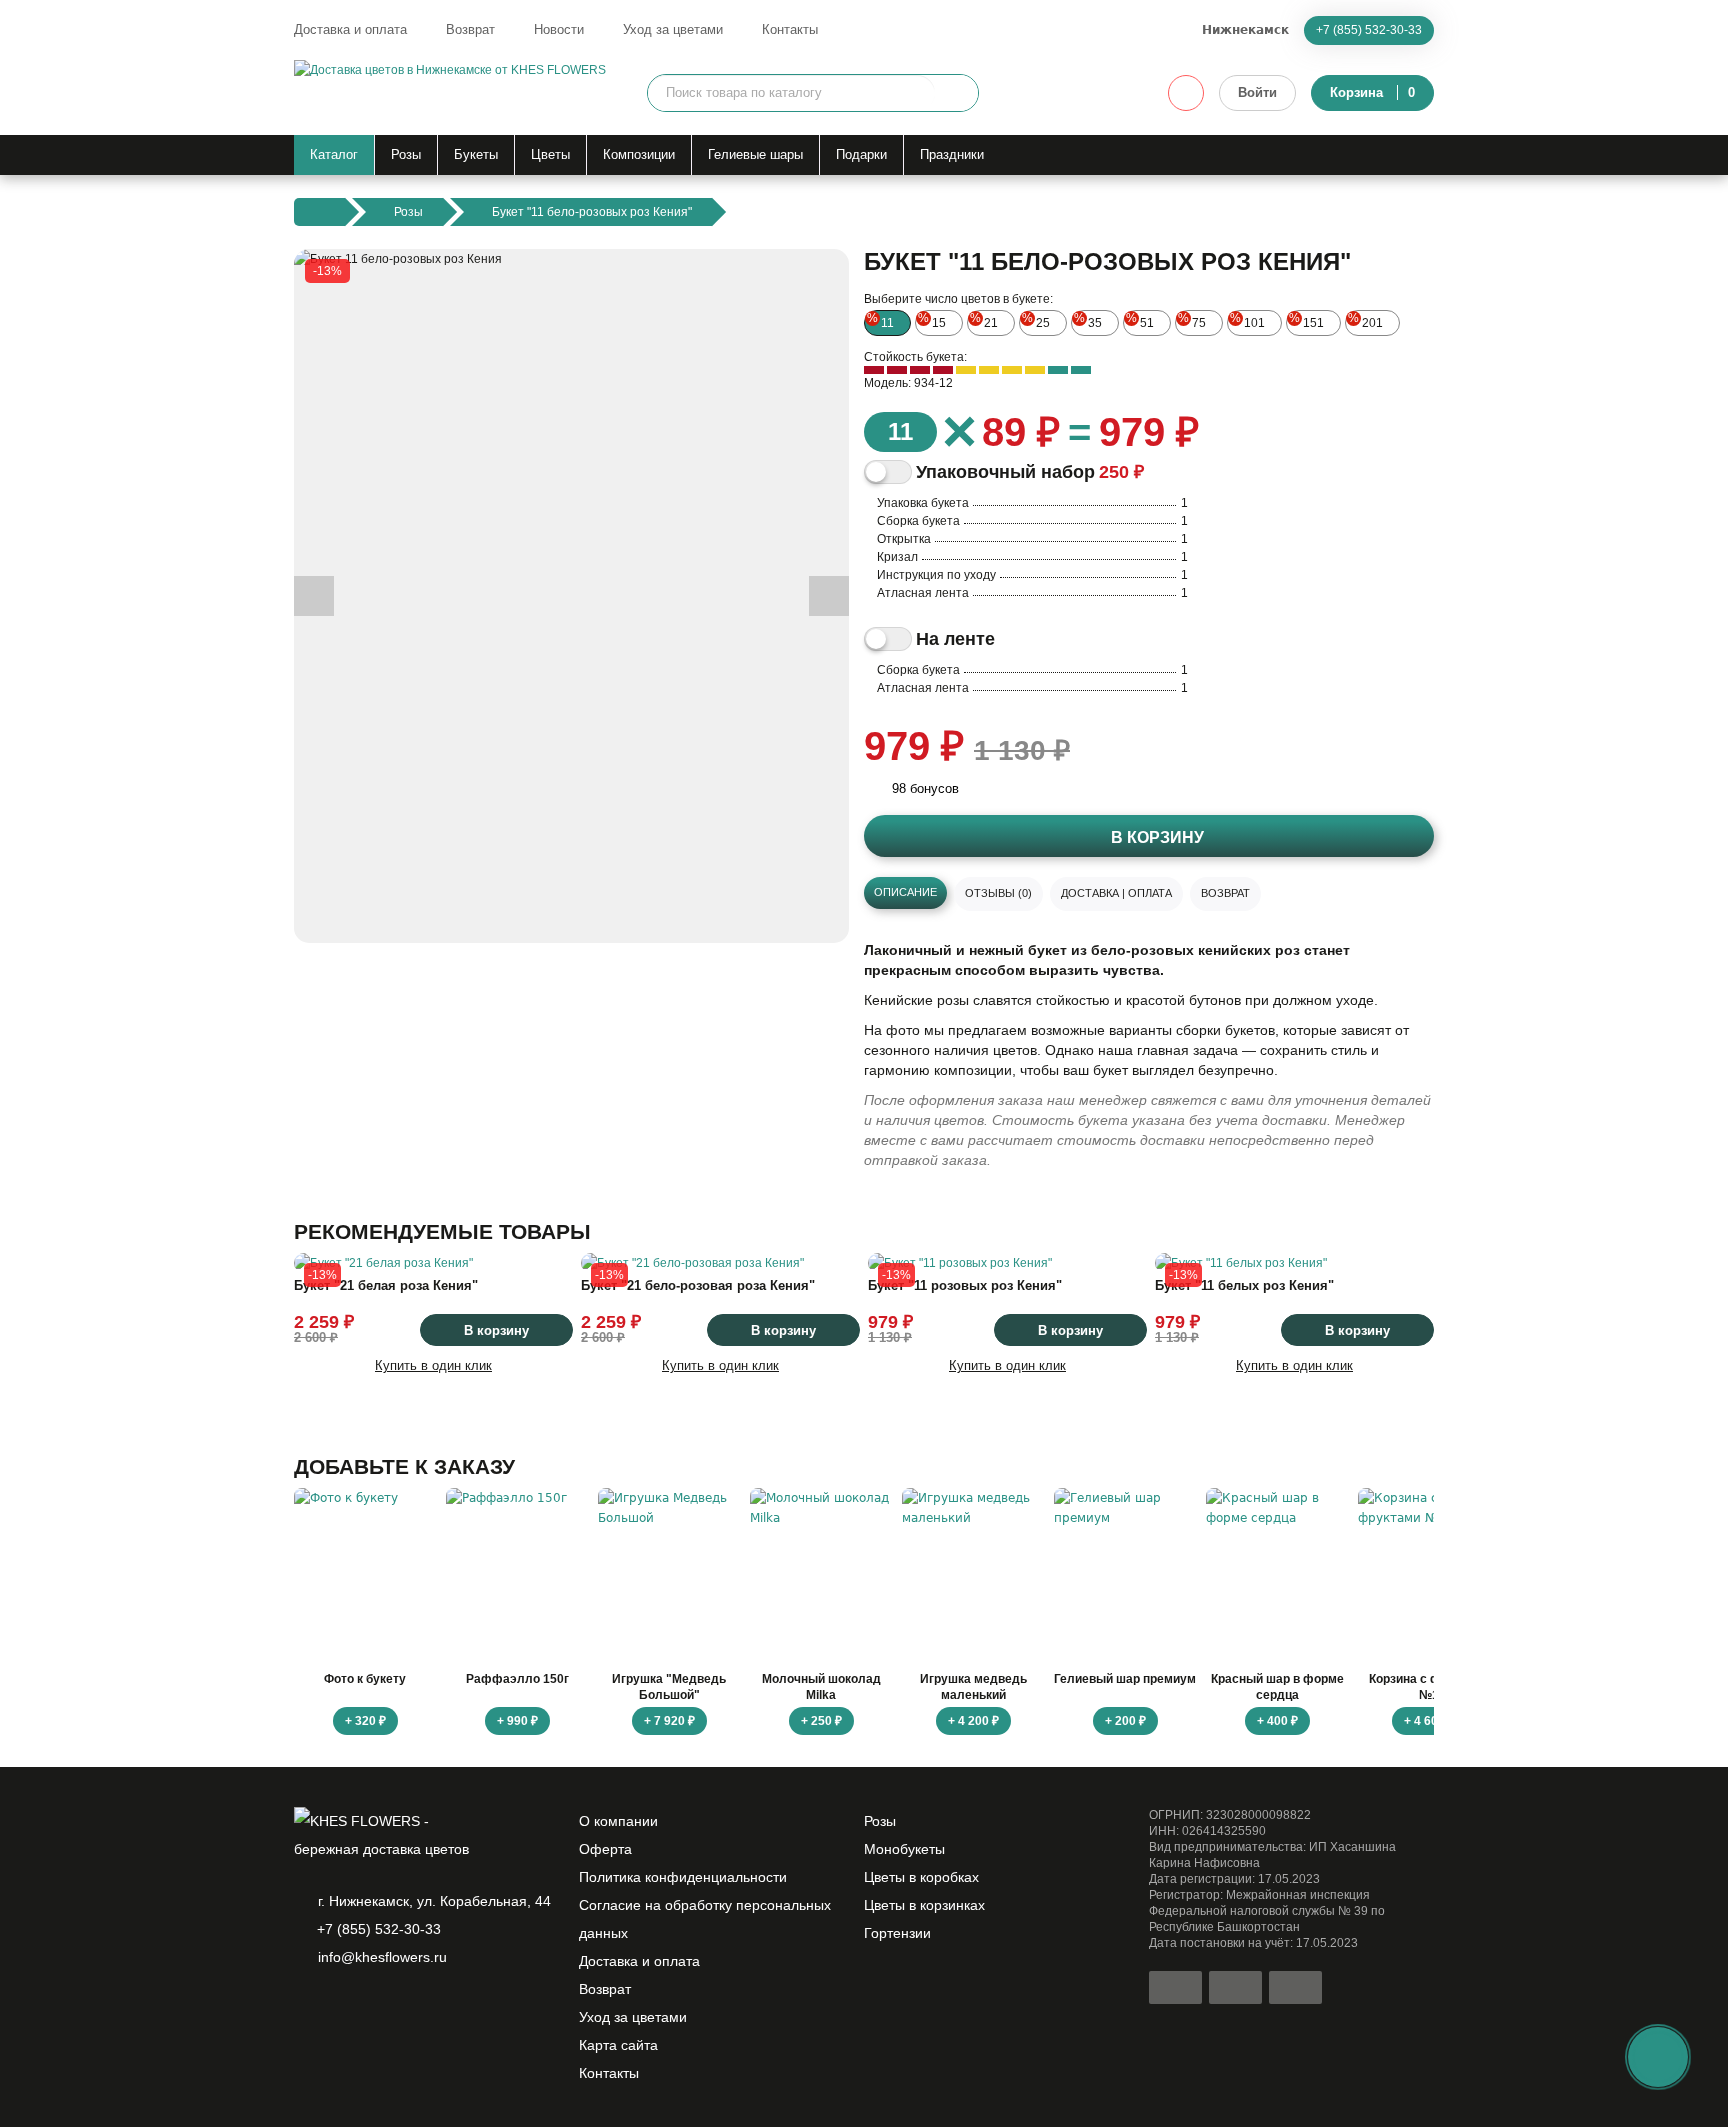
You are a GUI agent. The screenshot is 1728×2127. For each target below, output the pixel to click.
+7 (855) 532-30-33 (1369, 30)
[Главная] (319, 212)
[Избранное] (1186, 93)
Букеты (476, 154)
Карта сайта (618, 2045)
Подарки (861, 154)
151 (1306, 320)
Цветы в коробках (921, 1877)
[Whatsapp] (306, 2009)
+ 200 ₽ (1125, 1721)
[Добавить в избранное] (817, 911)
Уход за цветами (673, 29)
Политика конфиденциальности (683, 1877)
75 (1192, 320)
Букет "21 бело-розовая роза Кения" (698, 1285)
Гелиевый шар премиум (1125, 1679)
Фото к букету (365, 1679)
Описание (905, 892)
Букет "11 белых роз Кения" (1244, 1285)
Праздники (952, 154)
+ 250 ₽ (821, 1721)
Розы (406, 154)
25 (1036, 320)
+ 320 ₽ (365, 1721)
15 (932, 320)
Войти (1257, 92)
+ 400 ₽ (1277, 1721)
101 (1247, 320)
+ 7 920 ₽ (669, 1721)
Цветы (550, 154)
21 (984, 320)
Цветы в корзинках (924, 1905)
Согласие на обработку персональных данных (705, 1919)
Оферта (605, 1849)
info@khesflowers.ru (382, 1957)
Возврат (470, 29)
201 (1365, 320)
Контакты (790, 29)
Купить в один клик (433, 1365)
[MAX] (374, 2009)
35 (1088, 320)
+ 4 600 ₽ (1429, 1721)
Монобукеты (904, 1849)
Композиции (639, 154)
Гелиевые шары (755, 154)
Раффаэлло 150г (517, 1679)
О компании (618, 1821)
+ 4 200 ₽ (973, 1721)
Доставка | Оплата (1116, 893)
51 (1140, 320)
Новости (559, 29)
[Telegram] (340, 2009)
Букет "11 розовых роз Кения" (965, 1285)
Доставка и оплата (350, 29)
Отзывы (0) (998, 893)
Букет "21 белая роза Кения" (386, 1285)
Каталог (334, 154)
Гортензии (897, 1933)
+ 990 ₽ (517, 1721)
